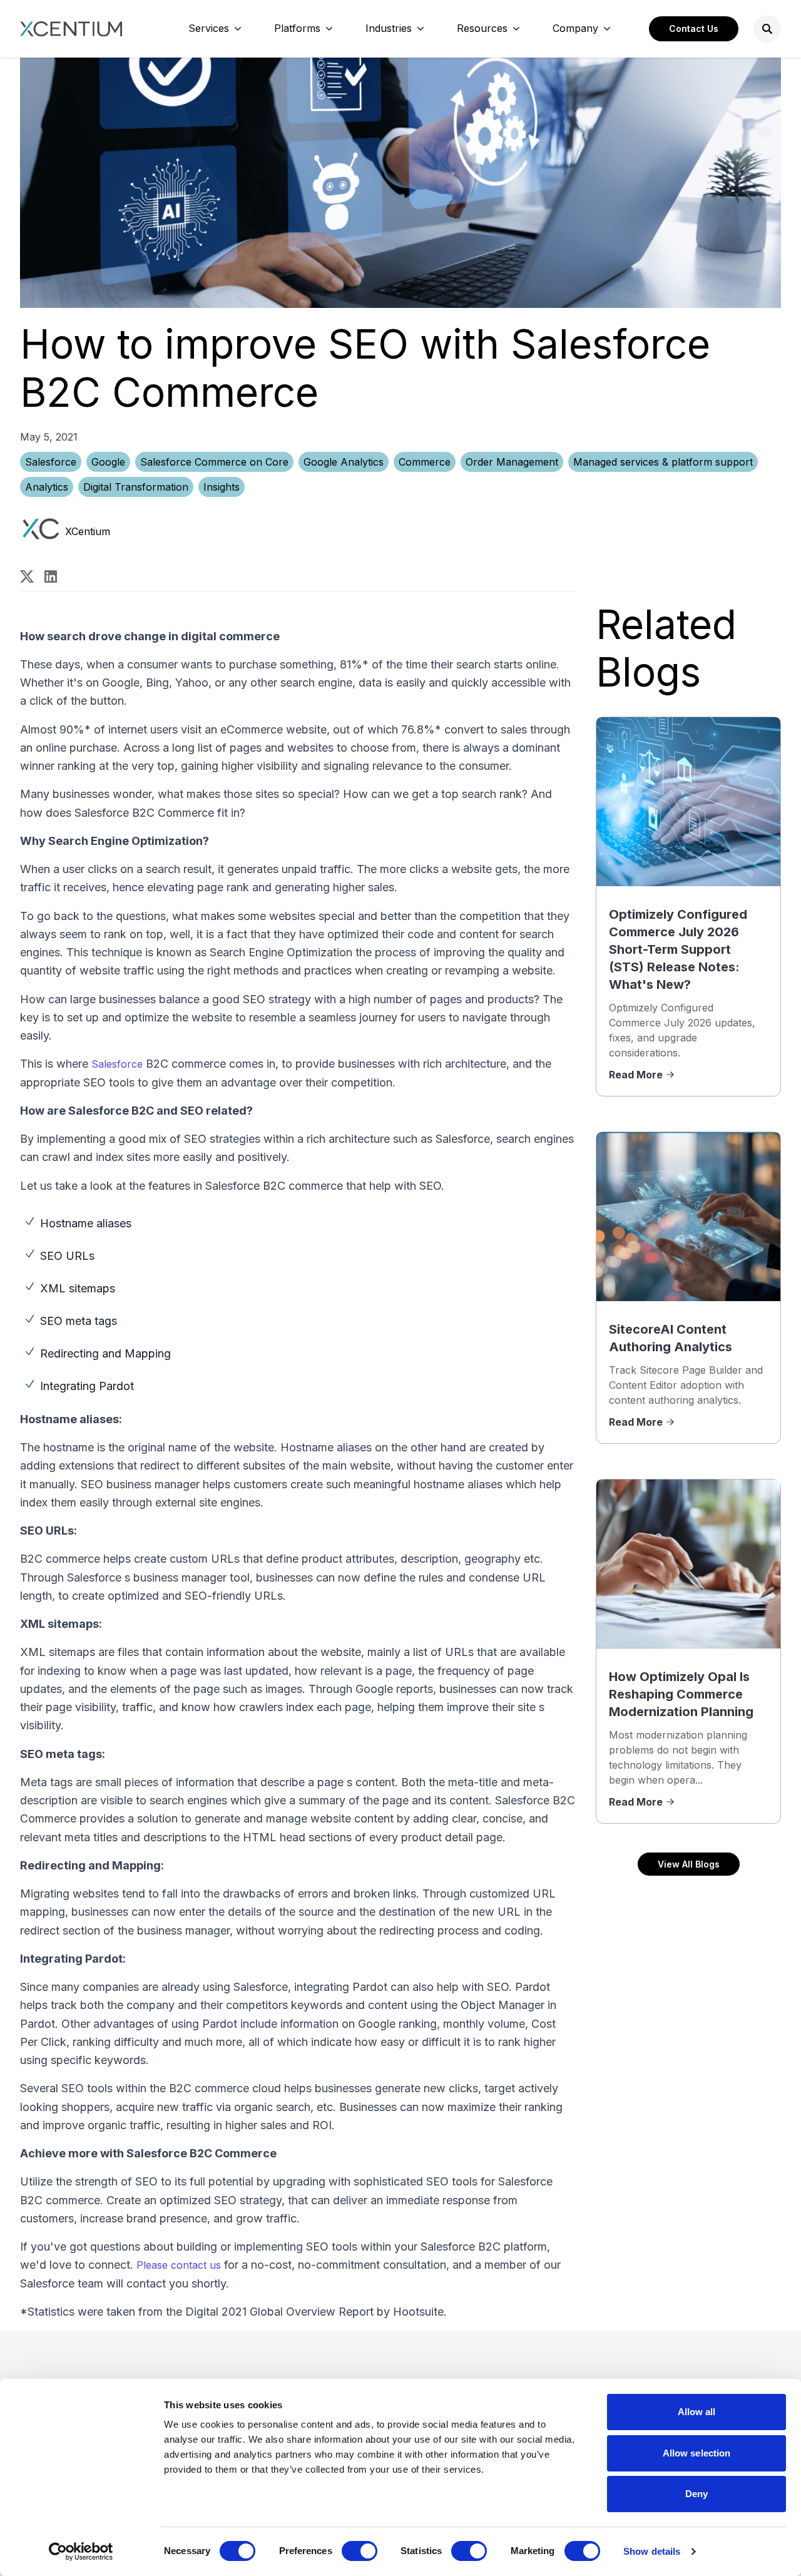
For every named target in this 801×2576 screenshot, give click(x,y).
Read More (636, 1075)
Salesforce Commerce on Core (214, 462)
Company (575, 28)
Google (108, 462)
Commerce (425, 462)
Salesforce (51, 462)
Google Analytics (344, 462)
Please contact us (179, 2265)
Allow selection (697, 2453)
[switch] (360, 2551)
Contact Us (694, 28)
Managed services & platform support (663, 462)
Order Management (512, 462)
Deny (696, 2494)
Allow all (697, 2412)
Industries (389, 28)
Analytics (47, 487)
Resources (482, 28)
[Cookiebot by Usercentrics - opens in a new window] (81, 2552)
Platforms (297, 28)
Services (209, 28)
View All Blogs (689, 1864)
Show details (652, 2551)
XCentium (88, 531)
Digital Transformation (136, 487)
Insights (222, 487)
